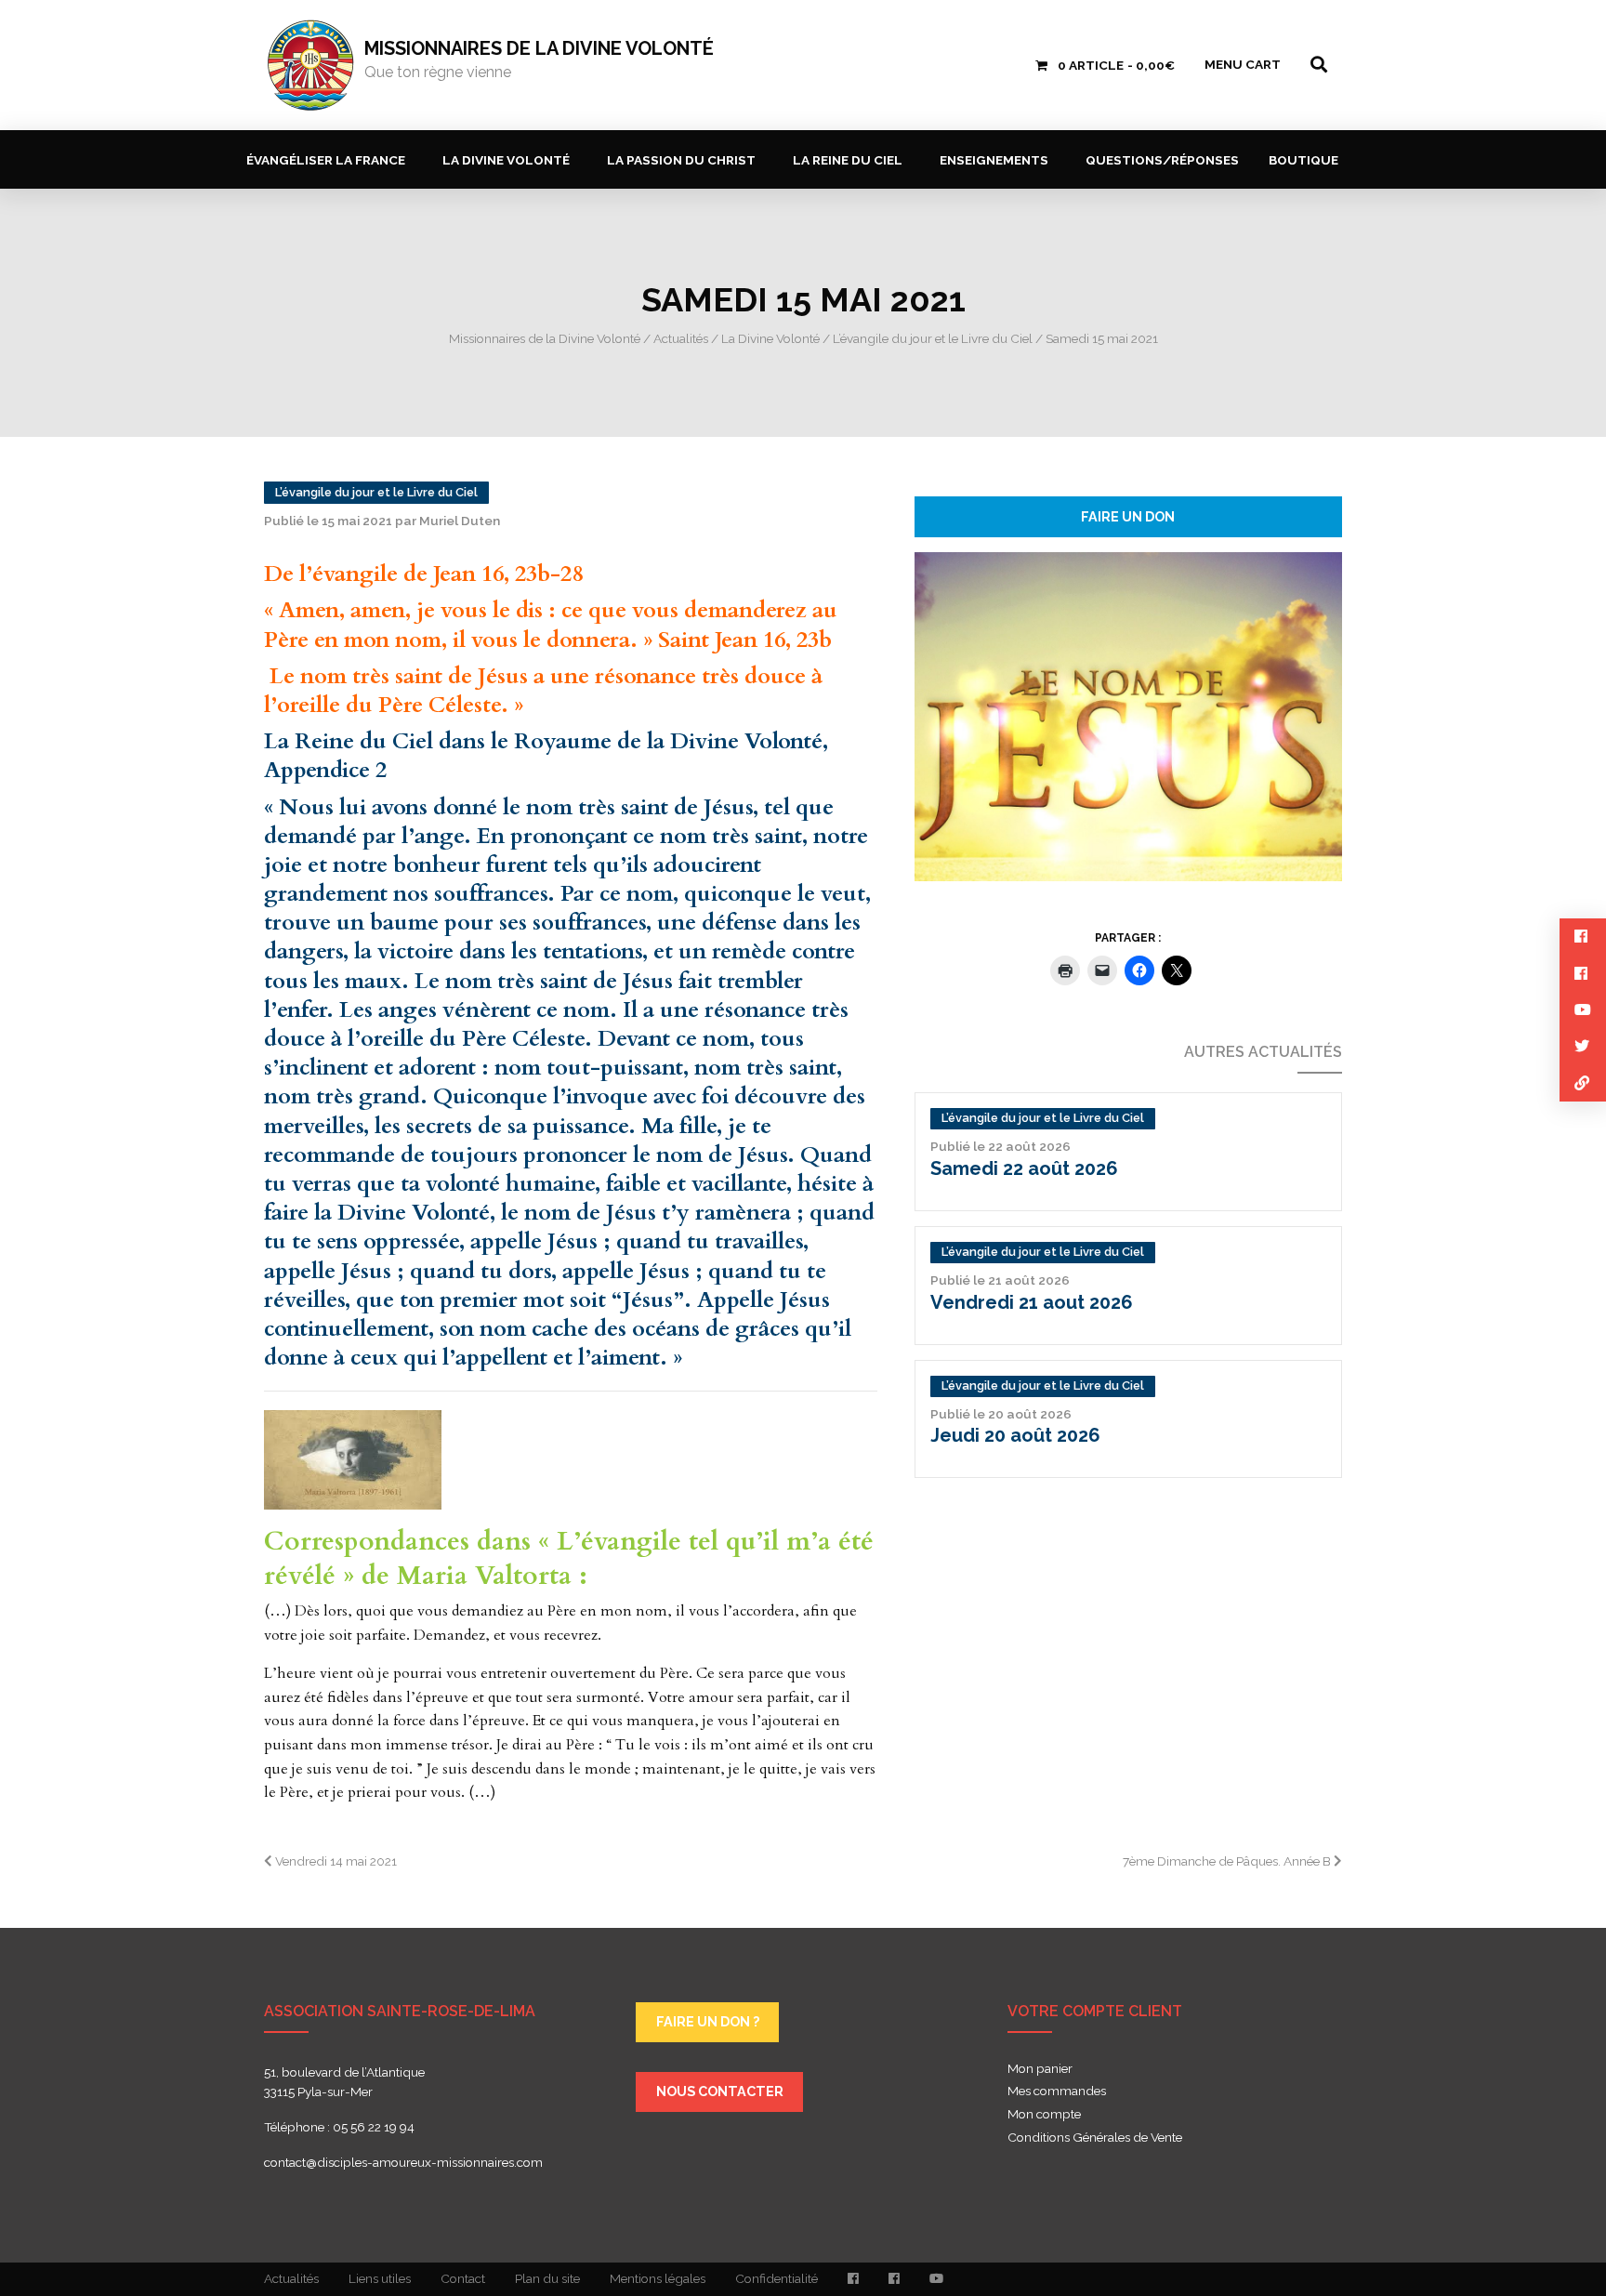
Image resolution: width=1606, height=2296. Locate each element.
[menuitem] (329, 159)
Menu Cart (1243, 64)
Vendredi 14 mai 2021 (335, 1861)
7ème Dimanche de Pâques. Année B (1228, 1861)
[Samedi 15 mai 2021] (1128, 715)
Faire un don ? (708, 2021)
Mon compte (1044, 2115)
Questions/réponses (1162, 160)
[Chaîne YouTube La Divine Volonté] (936, 2279)
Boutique (1303, 160)
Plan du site (547, 2278)
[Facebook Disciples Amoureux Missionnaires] (853, 2279)
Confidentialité (777, 2278)
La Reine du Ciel (848, 160)
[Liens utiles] (1583, 1083)
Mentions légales (658, 2278)
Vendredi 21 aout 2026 (1032, 1302)
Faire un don (1128, 516)
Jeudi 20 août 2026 (1015, 1435)
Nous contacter (720, 2091)
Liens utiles (380, 2278)
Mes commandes (1057, 2091)
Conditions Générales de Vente (1095, 2138)
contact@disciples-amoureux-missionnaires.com (403, 2162)
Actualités (291, 2278)
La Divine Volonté (506, 160)
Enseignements (994, 160)
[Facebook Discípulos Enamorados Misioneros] (894, 2279)
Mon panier (1040, 2069)
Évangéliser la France (326, 160)
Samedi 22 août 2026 (1024, 1168)
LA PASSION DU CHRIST (681, 160)
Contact (463, 2278)
